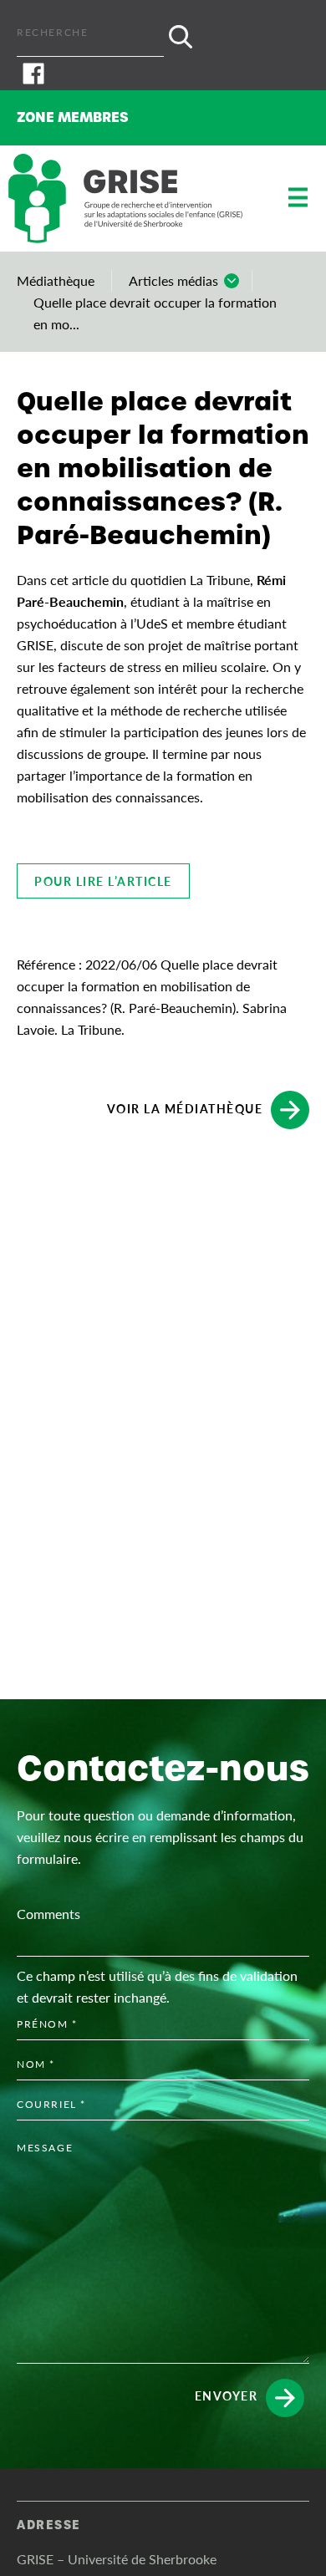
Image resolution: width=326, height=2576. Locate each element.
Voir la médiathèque (185, 1107)
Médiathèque (56, 280)
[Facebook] (163, 74)
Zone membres (73, 117)
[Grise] (125, 199)
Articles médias (173, 280)
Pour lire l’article (103, 881)
